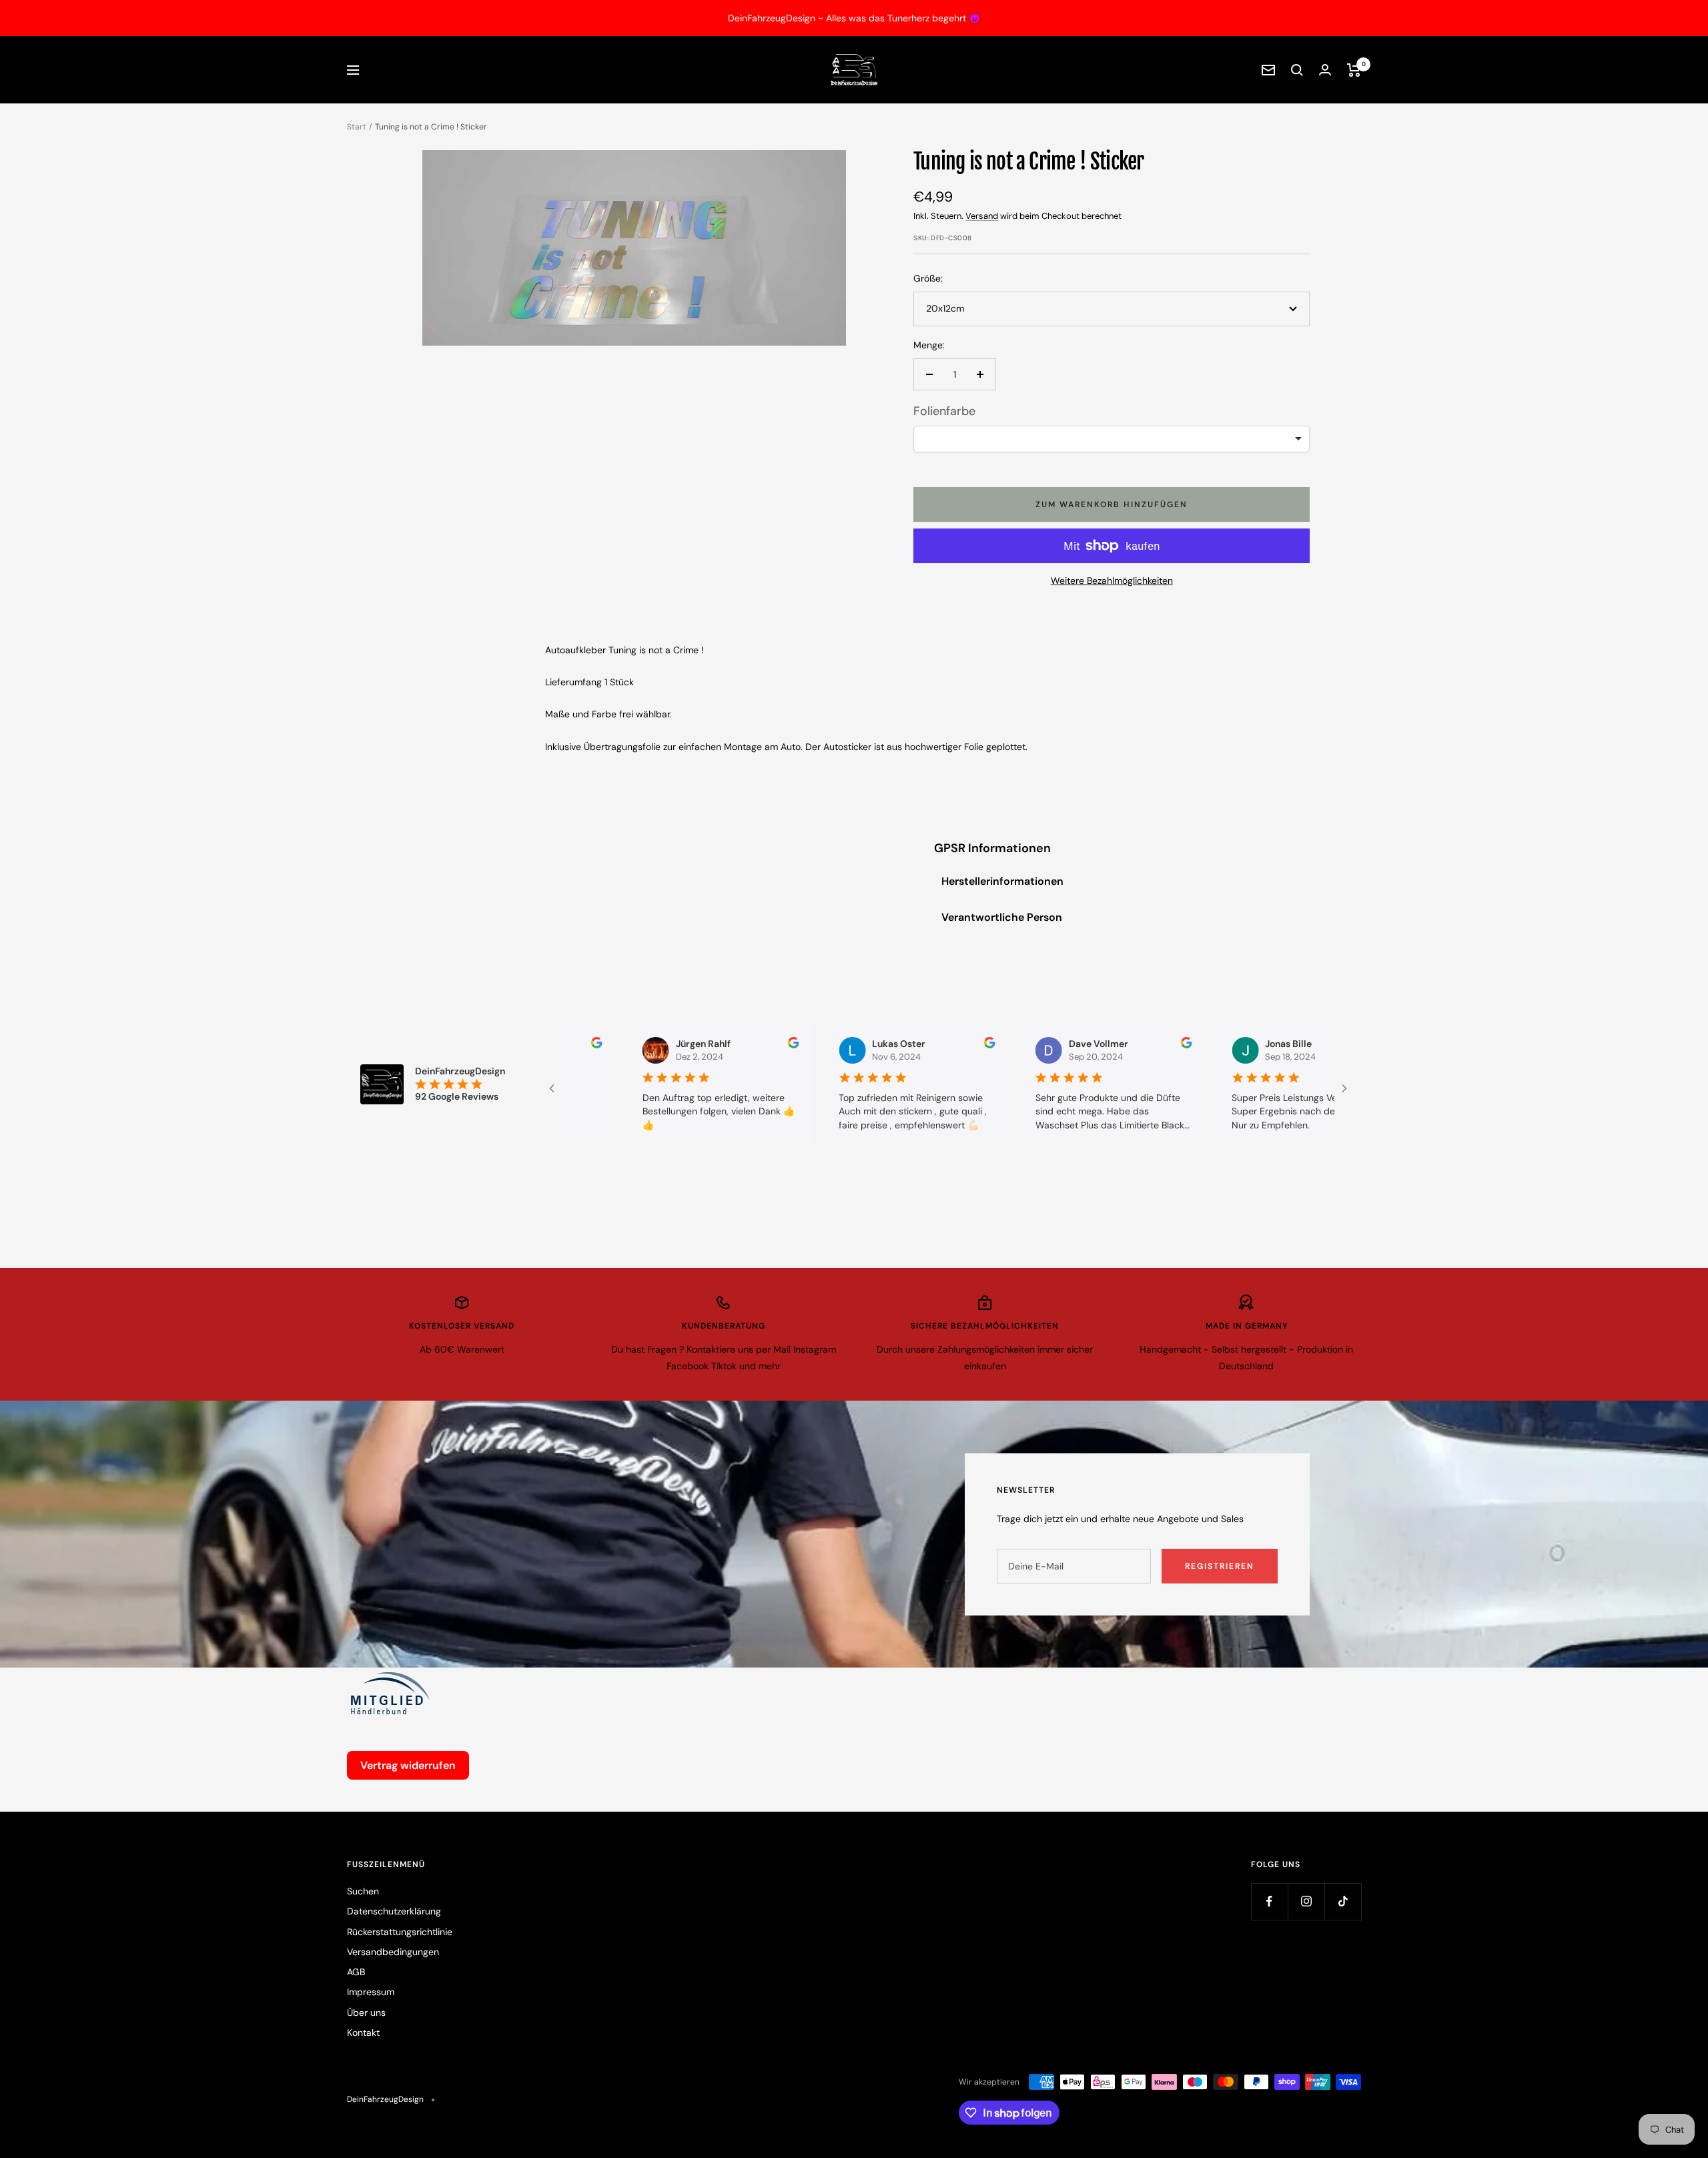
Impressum (371, 1992)
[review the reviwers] (728, 1045)
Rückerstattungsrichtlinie (400, 1932)
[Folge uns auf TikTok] (1343, 1901)
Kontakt (363, 2033)
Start (357, 127)
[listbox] (1112, 439)
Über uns (366, 2013)
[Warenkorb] (1354, 70)
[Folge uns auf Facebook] (1269, 1901)
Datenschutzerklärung (394, 1911)
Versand (982, 216)
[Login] (1325, 70)
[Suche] (1297, 70)
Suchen (363, 1891)
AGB (356, 1972)
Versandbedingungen (393, 1952)
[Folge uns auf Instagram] (1306, 1901)
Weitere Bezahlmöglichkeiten (1112, 581)
